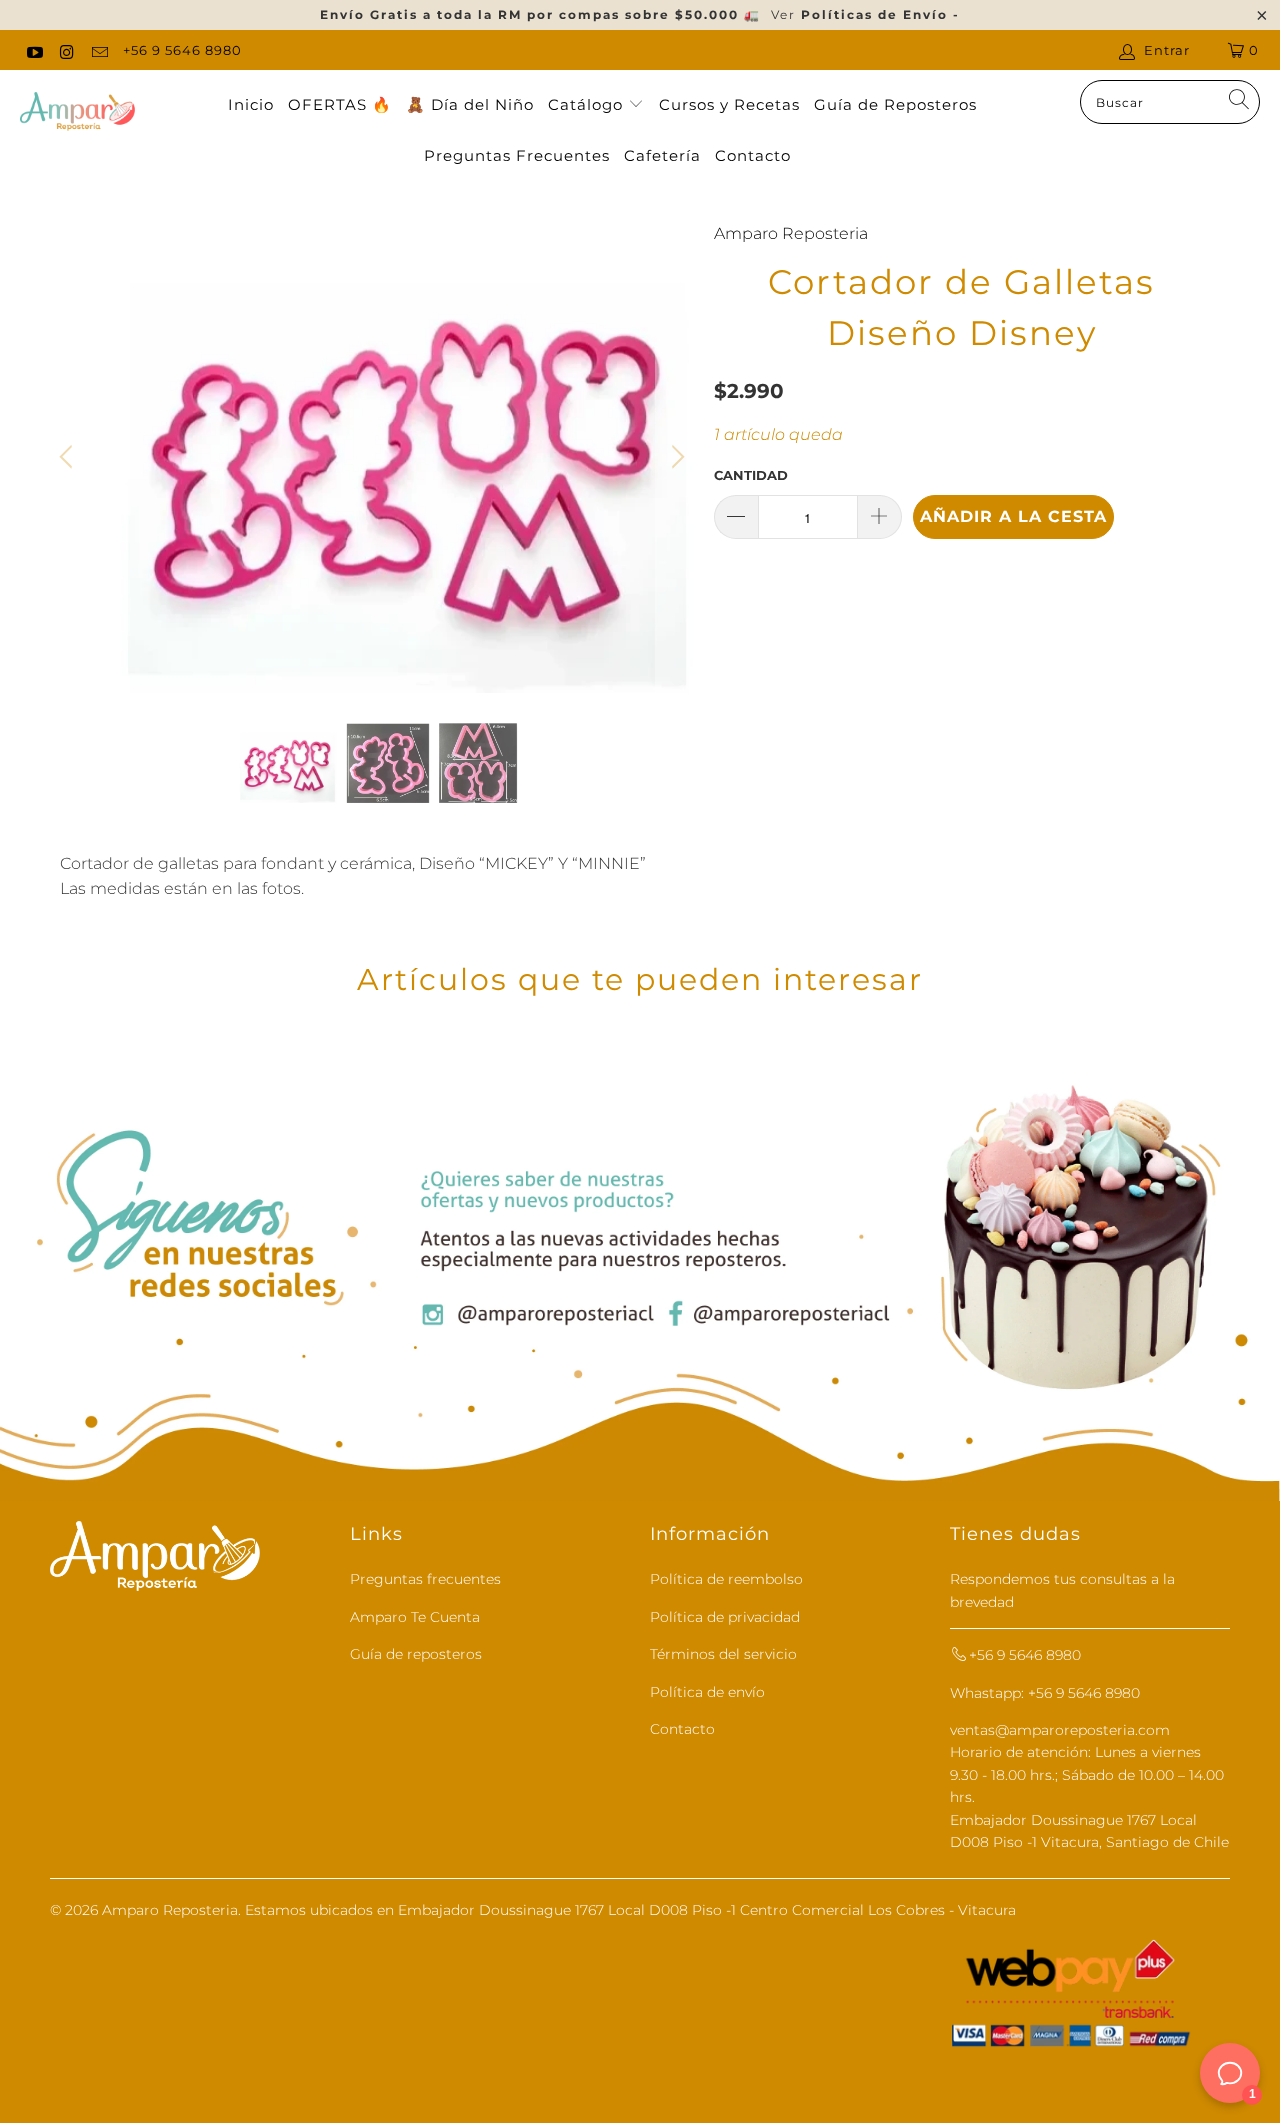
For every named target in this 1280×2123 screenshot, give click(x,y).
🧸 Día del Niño (470, 104)
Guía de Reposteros (895, 104)
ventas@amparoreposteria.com (1060, 1730)
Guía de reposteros (416, 1654)
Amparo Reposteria (791, 233)
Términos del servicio (723, 1654)
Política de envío (707, 1692)
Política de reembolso (726, 1579)
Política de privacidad (725, 1617)
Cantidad (751, 475)
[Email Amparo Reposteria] (99, 50)
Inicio (251, 104)
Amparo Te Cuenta (415, 1617)
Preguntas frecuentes (425, 1579)
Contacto (753, 155)
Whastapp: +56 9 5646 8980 (1045, 1693)
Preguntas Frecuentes (517, 155)
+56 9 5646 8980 (182, 50)
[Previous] (69, 457)
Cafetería (662, 155)
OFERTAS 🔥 (340, 104)
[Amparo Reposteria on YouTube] (34, 50)
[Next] (675, 457)
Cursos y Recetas (729, 104)
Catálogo (588, 104)
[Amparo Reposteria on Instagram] (66, 50)
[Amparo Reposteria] (77, 113)
